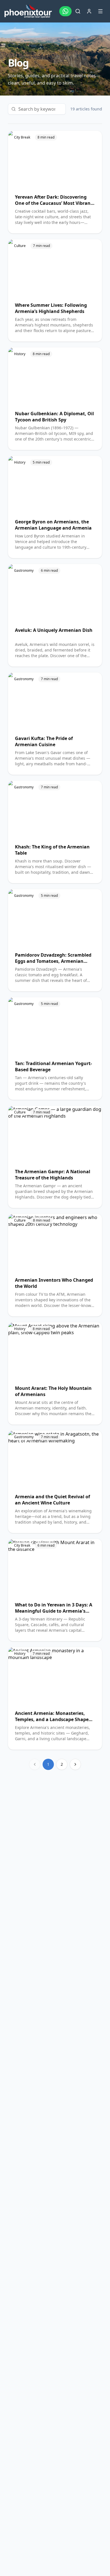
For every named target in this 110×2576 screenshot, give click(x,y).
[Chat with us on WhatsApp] (65, 11)
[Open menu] (100, 11)
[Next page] (75, 1764)
